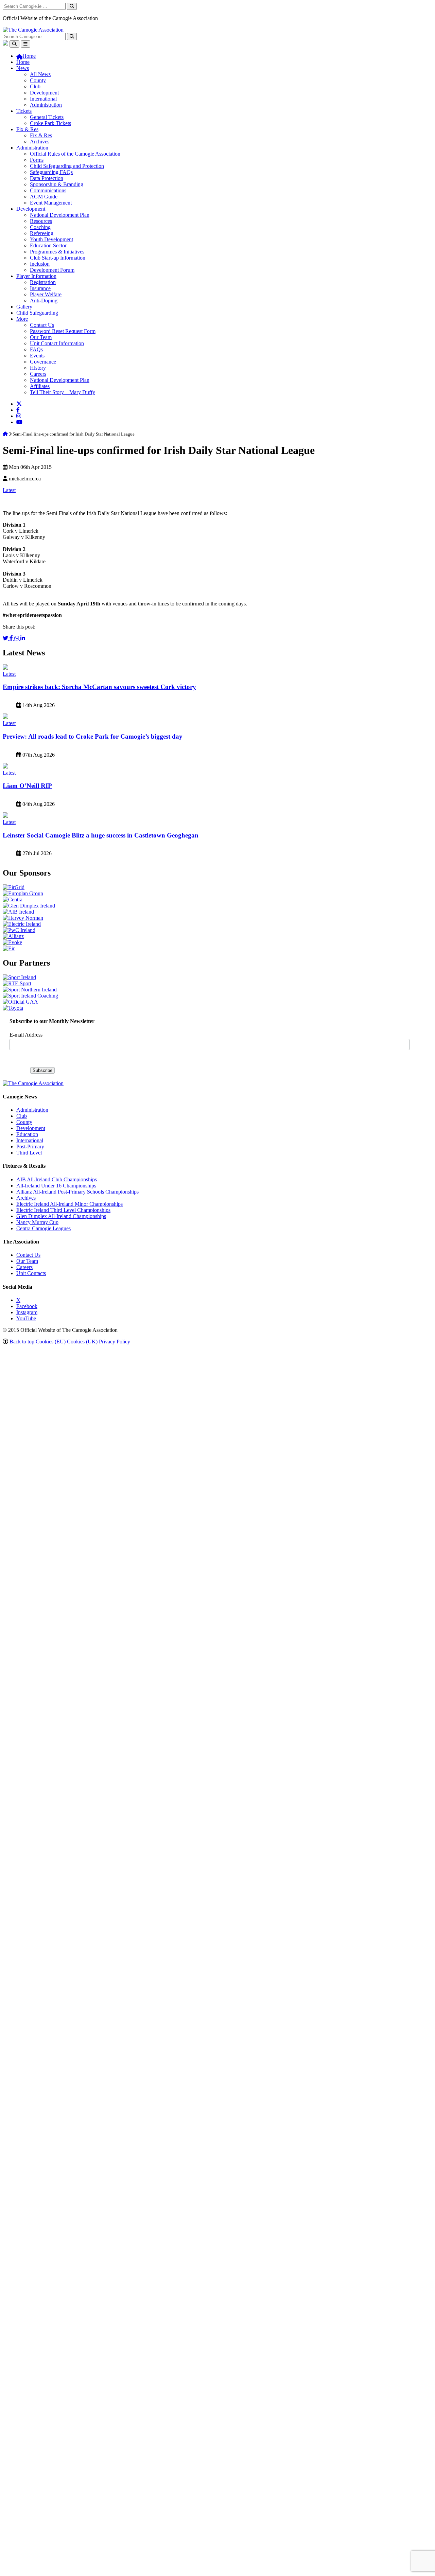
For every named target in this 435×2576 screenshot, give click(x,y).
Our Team (41, 337)
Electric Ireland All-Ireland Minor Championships (69, 1204)
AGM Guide (44, 197)
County (38, 80)
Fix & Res (27, 129)
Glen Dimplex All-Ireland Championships (61, 1216)
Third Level (29, 1153)
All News (40, 74)
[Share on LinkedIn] (23, 638)
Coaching (40, 227)
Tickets (24, 111)
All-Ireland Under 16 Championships (56, 1186)
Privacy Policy (115, 1342)
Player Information (36, 276)
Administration (46, 105)
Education (27, 1134)
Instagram (27, 1312)
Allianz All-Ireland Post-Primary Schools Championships (77, 1192)
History (38, 368)
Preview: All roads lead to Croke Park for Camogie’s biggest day (93, 736)
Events (37, 356)
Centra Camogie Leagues (43, 1228)
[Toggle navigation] (25, 44)
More (22, 319)
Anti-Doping (44, 301)
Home (23, 62)
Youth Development (51, 239)
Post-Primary (30, 1146)
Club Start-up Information (58, 258)
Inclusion (40, 264)
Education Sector (48, 245)
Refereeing (42, 233)
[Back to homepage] (33, 30)
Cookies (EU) (51, 1342)
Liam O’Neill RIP (27, 786)
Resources (41, 221)
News (23, 68)
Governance (43, 362)
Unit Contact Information (57, 343)
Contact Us (42, 325)
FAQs (36, 349)
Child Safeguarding (37, 313)
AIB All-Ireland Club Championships (57, 1179)
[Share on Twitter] (6, 638)
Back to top (22, 1342)
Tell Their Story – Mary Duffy (63, 392)
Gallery (24, 307)
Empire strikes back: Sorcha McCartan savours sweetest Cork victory (99, 687)
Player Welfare (46, 294)
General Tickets (47, 117)
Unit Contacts (31, 1273)
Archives (40, 142)
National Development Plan (60, 215)
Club (35, 86)
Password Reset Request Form (63, 331)
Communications (48, 190)
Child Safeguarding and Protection (67, 166)
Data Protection (47, 178)
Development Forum (52, 270)
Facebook (27, 1306)
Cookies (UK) (82, 1342)
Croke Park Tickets (50, 123)
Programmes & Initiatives (57, 252)
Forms (37, 160)
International (43, 99)
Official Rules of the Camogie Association (75, 154)
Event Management (51, 203)
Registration (43, 282)
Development (44, 93)
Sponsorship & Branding (57, 184)
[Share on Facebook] (12, 638)
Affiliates (40, 386)
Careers (38, 374)
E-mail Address (26, 1035)
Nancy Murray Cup (37, 1222)
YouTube (26, 1318)
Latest (9, 490)
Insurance (40, 288)
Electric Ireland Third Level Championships (63, 1210)
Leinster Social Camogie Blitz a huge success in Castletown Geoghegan (101, 835)
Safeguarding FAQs (51, 172)
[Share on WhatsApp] (17, 638)
